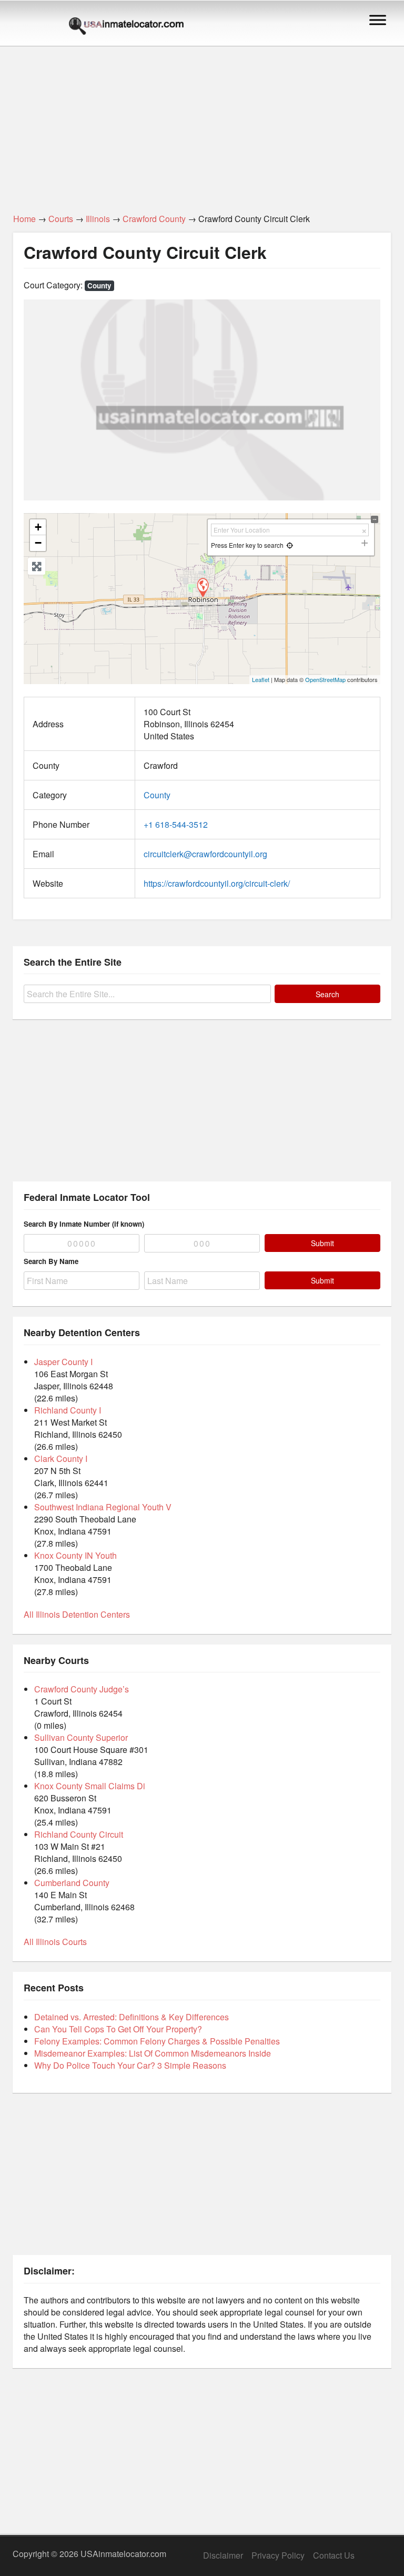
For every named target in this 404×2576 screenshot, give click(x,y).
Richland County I (68, 1410)
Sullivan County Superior (81, 1737)
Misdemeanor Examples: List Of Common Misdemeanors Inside (153, 2053)
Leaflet (261, 679)
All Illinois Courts (55, 1942)
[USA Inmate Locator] (126, 27)
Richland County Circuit (79, 1834)
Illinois (98, 219)
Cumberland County (72, 1883)
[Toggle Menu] (378, 20)
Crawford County (154, 219)
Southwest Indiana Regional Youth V (103, 1507)
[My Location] (290, 545)
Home (24, 219)
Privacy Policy (278, 2555)
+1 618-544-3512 (176, 824)
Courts (61, 219)
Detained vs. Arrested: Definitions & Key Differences (132, 2017)
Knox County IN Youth (75, 1555)
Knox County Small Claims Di (90, 1786)
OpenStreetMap (325, 679)
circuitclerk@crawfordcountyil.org (205, 854)
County (99, 285)
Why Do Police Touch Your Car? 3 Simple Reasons (130, 2065)
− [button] (38, 543)
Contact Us (334, 2555)
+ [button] (38, 527)
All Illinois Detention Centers (77, 1614)
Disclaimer (223, 2555)
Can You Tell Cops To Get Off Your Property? (118, 2029)
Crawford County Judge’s (82, 1689)
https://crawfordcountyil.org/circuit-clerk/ (217, 883)
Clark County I (61, 1459)
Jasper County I (63, 1362)
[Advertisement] (202, 124)
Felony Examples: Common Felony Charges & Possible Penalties (157, 2041)
